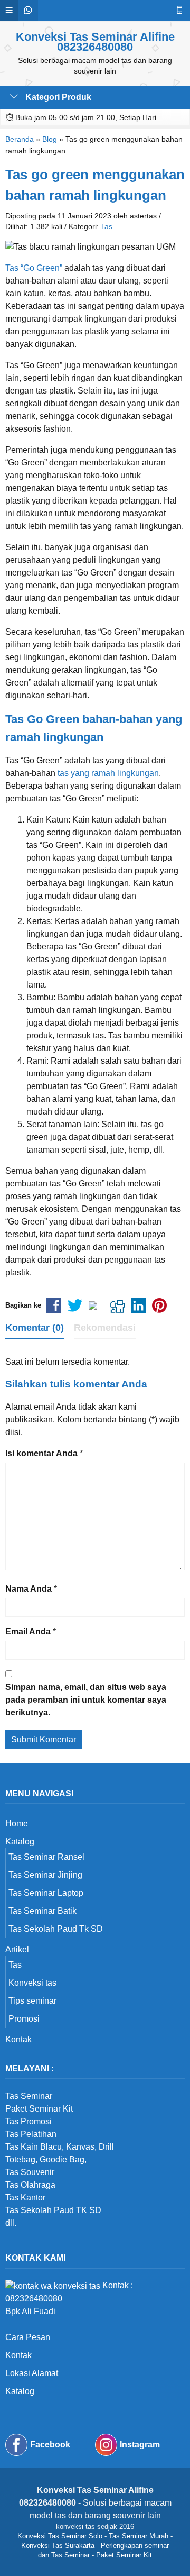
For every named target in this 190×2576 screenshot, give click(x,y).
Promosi (24, 2019)
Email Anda (28, 1632)
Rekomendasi (105, 1328)
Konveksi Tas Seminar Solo (60, 2536)
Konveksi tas (32, 1983)
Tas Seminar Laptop (46, 1893)
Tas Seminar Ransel (46, 1857)
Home (17, 1824)
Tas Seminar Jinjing (45, 1875)
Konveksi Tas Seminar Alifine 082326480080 (95, 42)
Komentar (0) (35, 1328)
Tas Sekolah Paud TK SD (53, 2210)
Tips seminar (32, 2001)
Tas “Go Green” (34, 268)
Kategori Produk (57, 97)
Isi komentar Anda (41, 1453)
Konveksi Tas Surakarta (58, 2546)
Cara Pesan (28, 2337)
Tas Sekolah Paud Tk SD (56, 1929)
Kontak (18, 2039)
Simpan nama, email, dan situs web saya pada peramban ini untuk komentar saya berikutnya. (86, 1700)
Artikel (17, 1949)
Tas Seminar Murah (139, 2536)
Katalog (20, 1842)
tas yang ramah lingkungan (108, 773)
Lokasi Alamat (32, 2373)
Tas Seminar (29, 2096)
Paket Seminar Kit (124, 2555)
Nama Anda (28, 1589)
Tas (107, 226)
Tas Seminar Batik (42, 1911)
